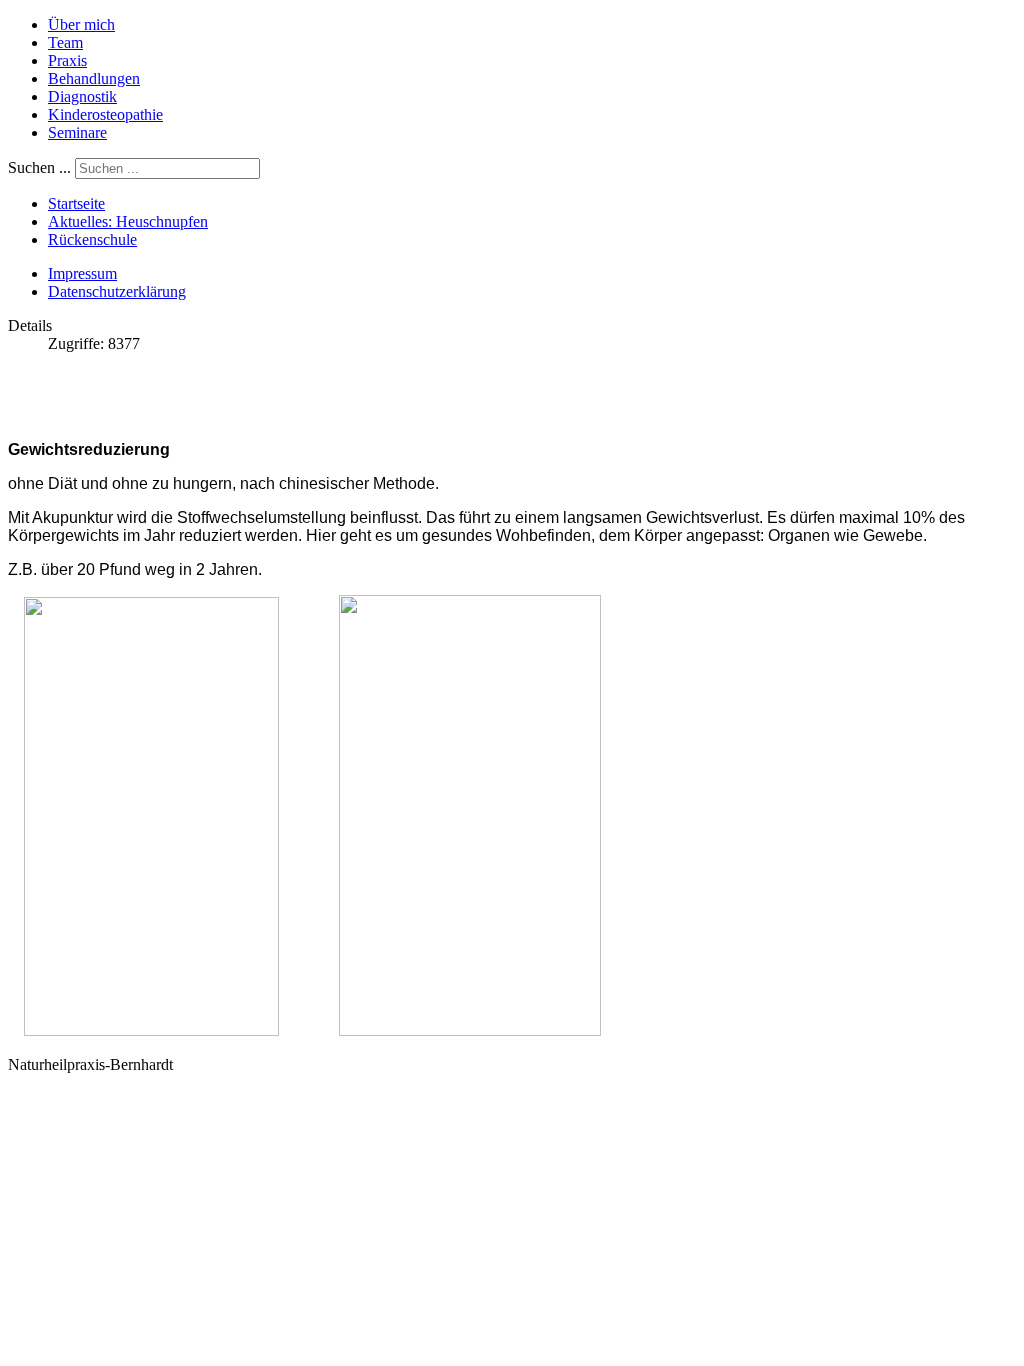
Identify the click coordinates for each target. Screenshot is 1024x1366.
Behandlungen (94, 78)
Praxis (67, 60)
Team (65, 42)
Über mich (81, 24)
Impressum (82, 273)
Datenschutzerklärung (117, 291)
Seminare (77, 132)
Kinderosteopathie (105, 114)
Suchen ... (39, 167)
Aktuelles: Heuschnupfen (128, 221)
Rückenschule (92, 239)
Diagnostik (82, 96)
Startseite (76, 203)
